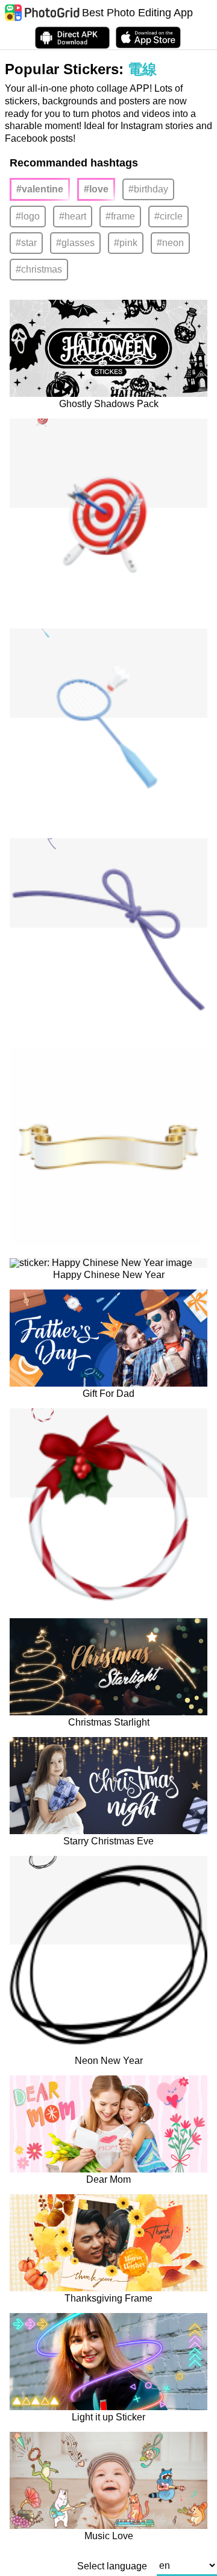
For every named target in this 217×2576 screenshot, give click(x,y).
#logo (28, 216)
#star (26, 243)
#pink (126, 243)
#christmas (39, 269)
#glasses (75, 243)
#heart (73, 216)
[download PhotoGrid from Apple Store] (148, 37)
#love (96, 189)
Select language (112, 2566)
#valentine (40, 189)
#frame (120, 216)
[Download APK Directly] (72, 38)
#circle (168, 216)
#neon (170, 243)
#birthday (148, 189)
